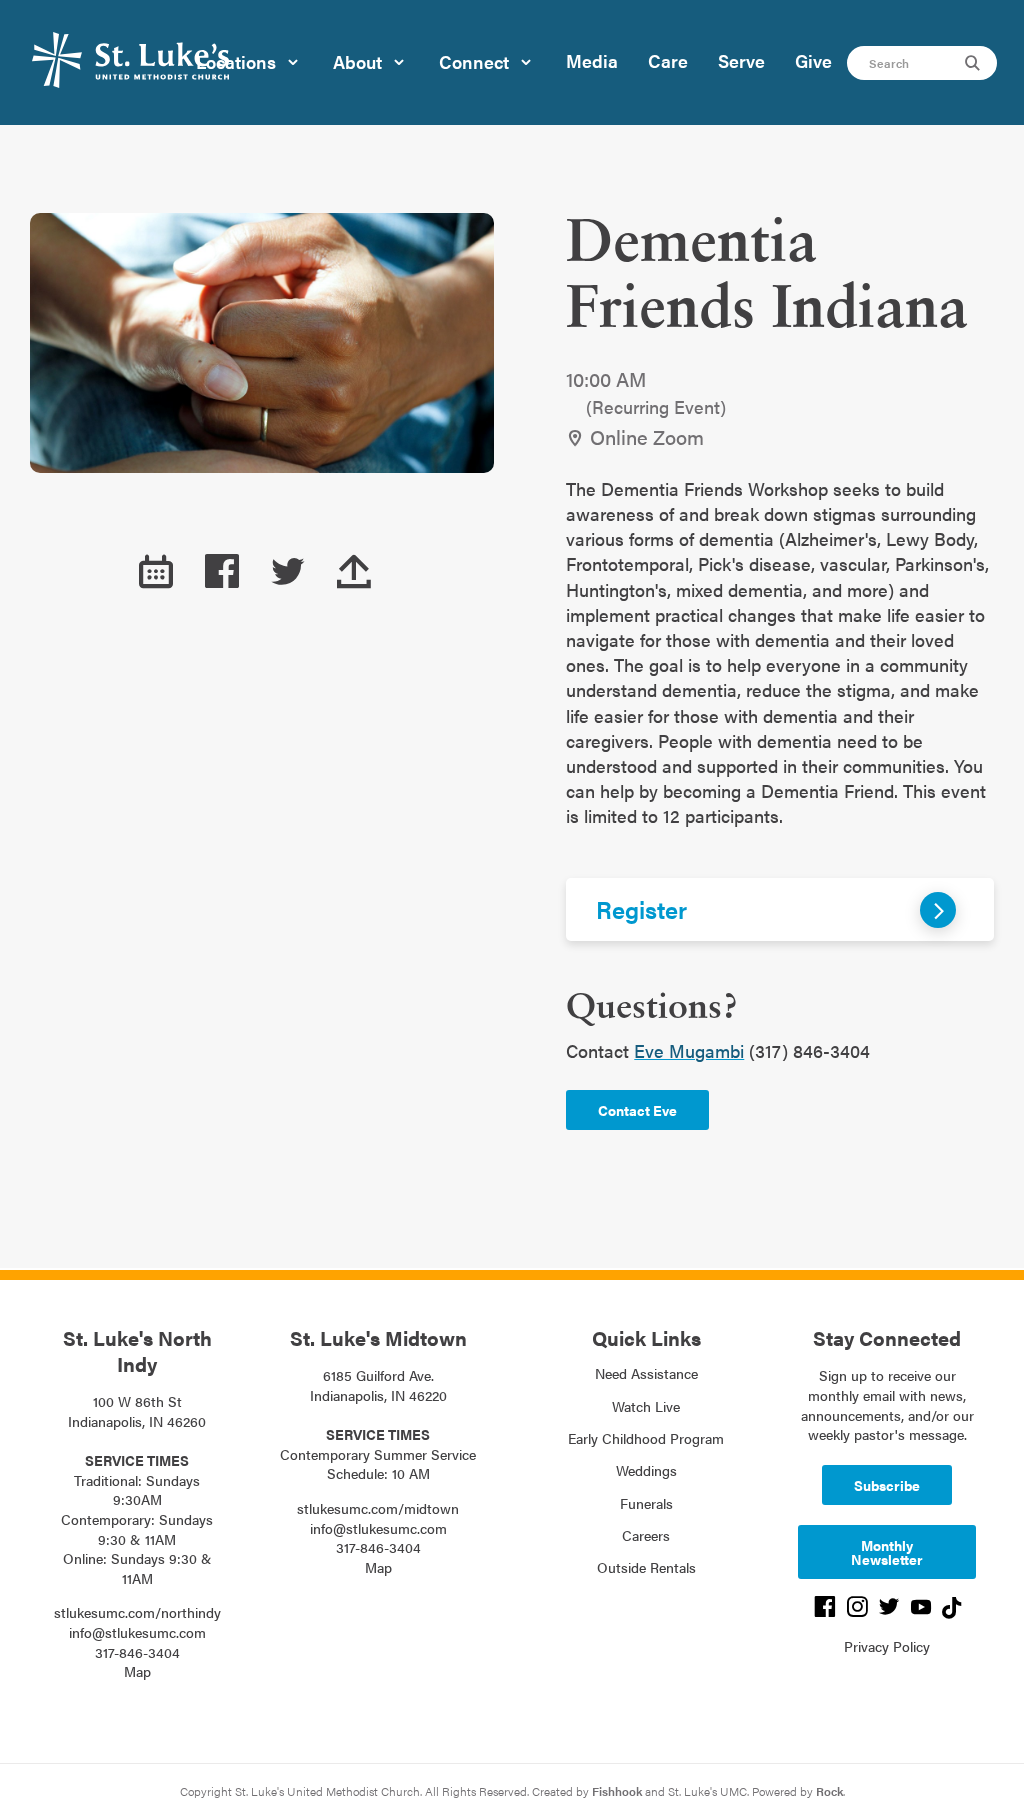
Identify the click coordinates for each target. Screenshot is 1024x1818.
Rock (829, 1791)
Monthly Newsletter (887, 1552)
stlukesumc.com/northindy (137, 1612)
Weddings (646, 1470)
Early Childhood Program (646, 1438)
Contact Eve (637, 1110)
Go (975, 63)
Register (641, 909)
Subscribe (887, 1485)
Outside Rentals (646, 1567)
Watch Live (646, 1406)
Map (137, 1671)
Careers (646, 1535)
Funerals (646, 1503)
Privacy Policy (887, 1646)
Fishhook (617, 1791)
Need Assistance (646, 1373)
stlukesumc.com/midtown (378, 1508)
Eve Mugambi (689, 1050)
